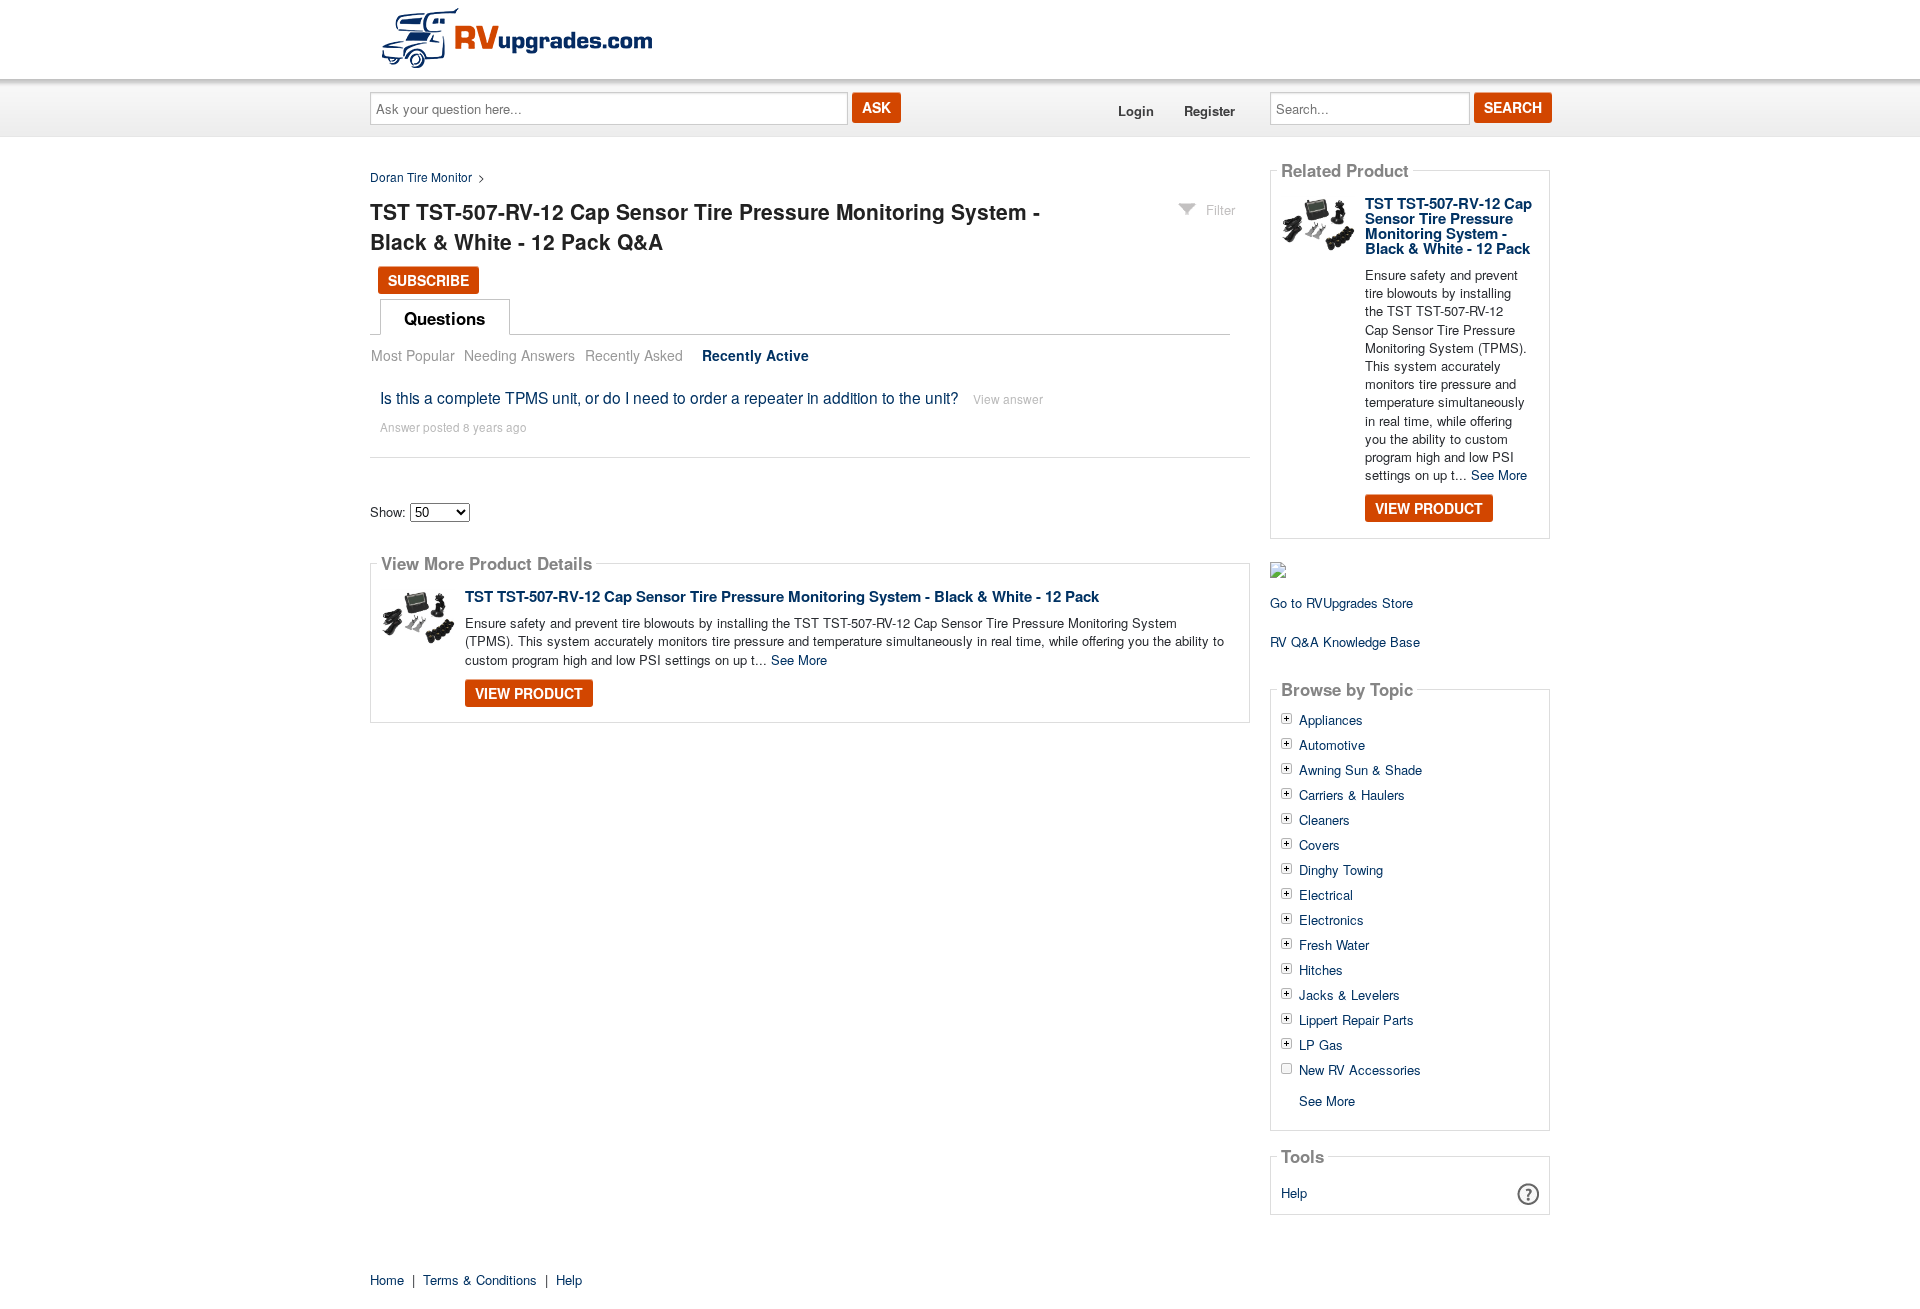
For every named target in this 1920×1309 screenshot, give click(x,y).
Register (1209, 110)
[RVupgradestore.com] (517, 37)
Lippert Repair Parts (1356, 1020)
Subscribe (428, 280)
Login (1136, 110)
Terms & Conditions (480, 1279)
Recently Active (755, 355)
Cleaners (1324, 820)
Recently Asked (634, 355)
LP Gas (1321, 1045)
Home (387, 1279)
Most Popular (413, 355)
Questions (444, 318)
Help (1294, 1192)
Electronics (1331, 920)
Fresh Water (1334, 945)
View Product (529, 693)
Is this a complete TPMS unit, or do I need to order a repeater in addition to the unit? (669, 397)
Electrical (1326, 895)
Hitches (1321, 970)
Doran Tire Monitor (421, 176)
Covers (1319, 845)
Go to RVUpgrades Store (1341, 602)
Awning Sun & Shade (1360, 770)
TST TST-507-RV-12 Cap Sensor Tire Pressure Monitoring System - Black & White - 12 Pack (782, 596)
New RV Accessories (1360, 1070)
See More (799, 659)
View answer (1008, 398)
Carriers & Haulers (1352, 795)
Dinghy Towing (1341, 870)
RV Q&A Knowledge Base (1345, 641)
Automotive (1332, 745)
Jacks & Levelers (1349, 995)
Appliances (1331, 720)
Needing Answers (519, 355)
